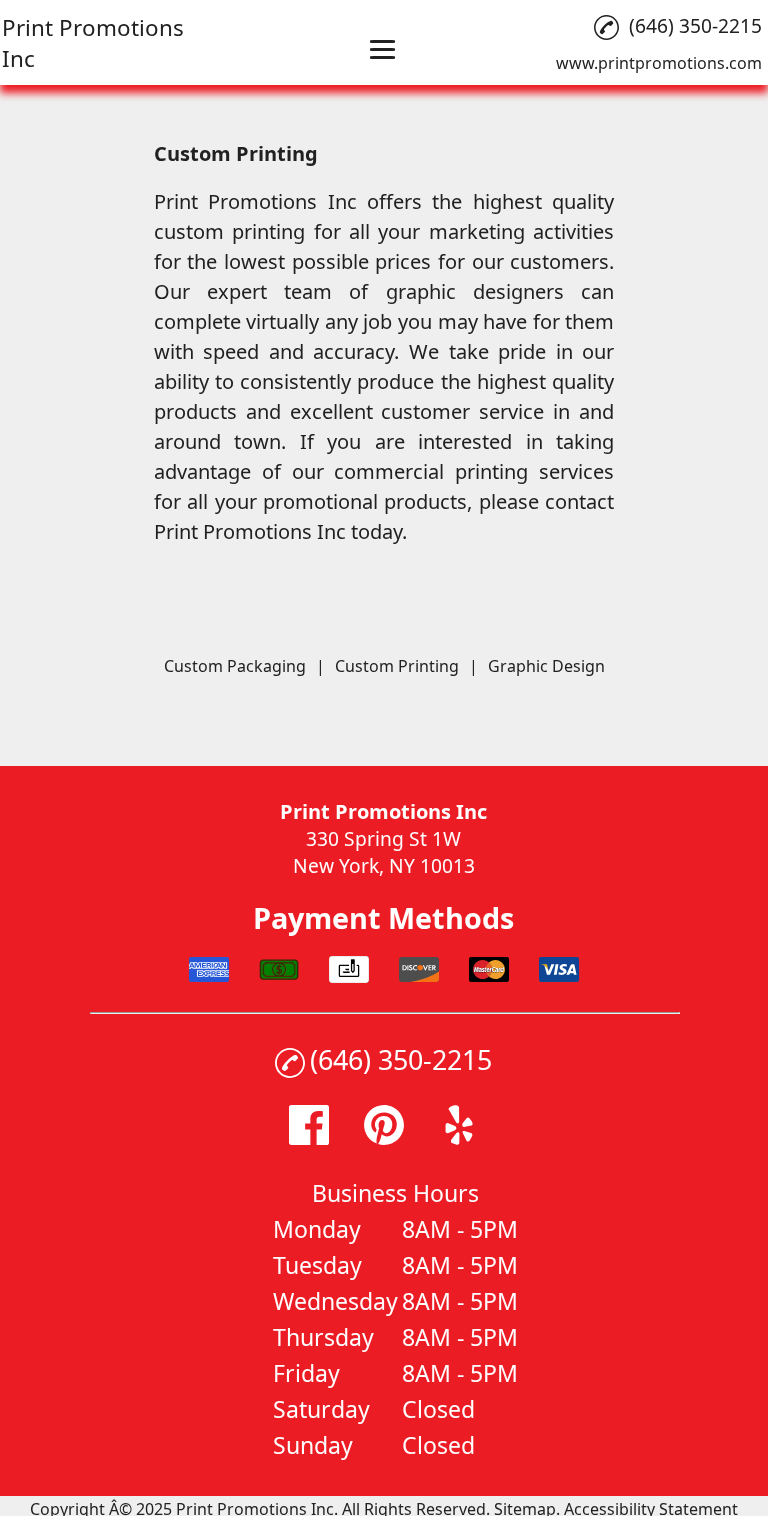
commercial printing (431, 471)
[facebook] (309, 1137)
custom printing (229, 231)
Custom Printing (397, 666)
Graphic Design (546, 666)
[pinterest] (384, 1137)
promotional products (365, 501)
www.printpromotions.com (659, 63)
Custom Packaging (235, 666)
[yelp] (459, 1137)
